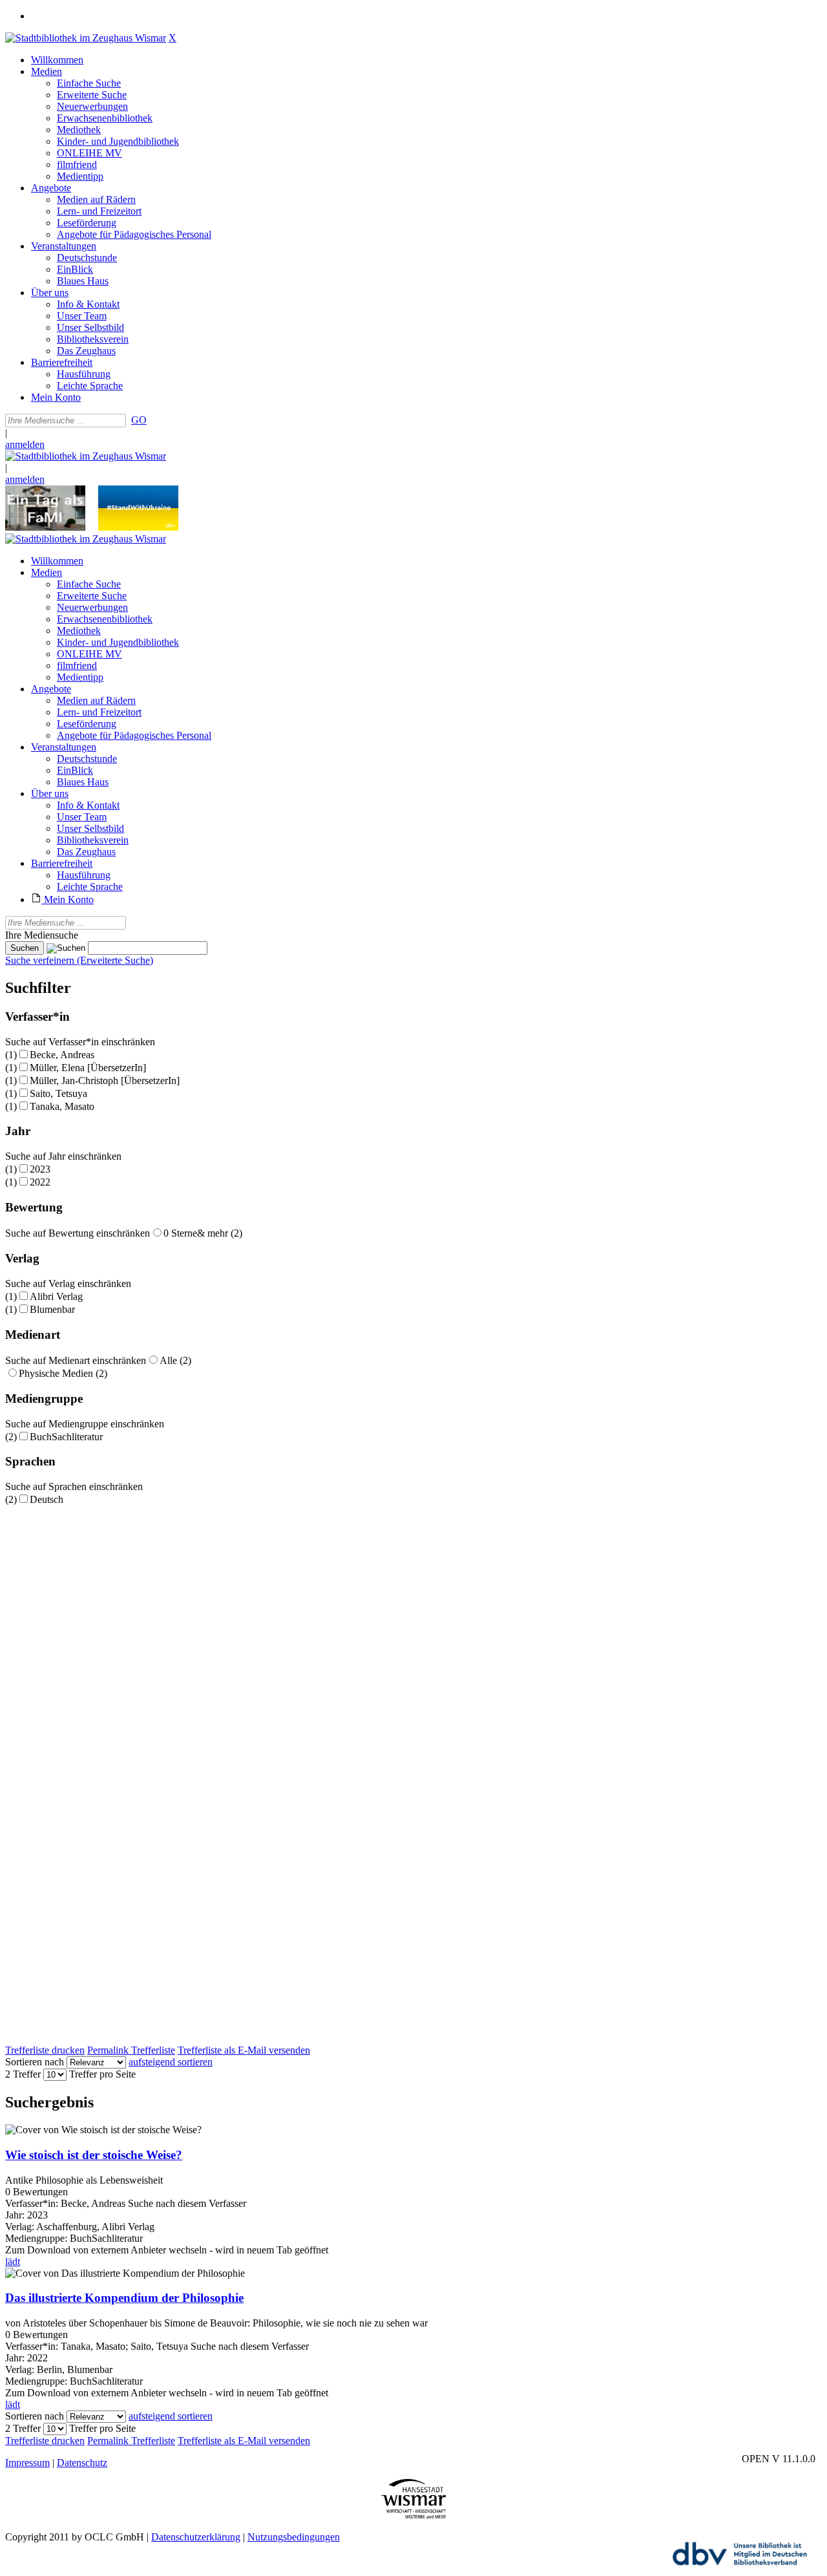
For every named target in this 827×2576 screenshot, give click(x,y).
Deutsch (47, 1499)
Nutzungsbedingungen (294, 2537)
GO (139, 420)
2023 (40, 1169)
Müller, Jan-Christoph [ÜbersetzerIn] (105, 1080)
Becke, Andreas (62, 1055)
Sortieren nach (35, 2062)
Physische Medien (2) (63, 1373)
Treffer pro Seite (102, 2074)
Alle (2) (175, 1360)
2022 (40, 1182)
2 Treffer (23, 2074)
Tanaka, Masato (62, 1106)
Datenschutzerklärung (196, 2537)
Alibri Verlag (56, 1296)
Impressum (27, 2463)
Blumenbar (52, 1309)
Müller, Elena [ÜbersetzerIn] (88, 1068)
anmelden (25, 444)
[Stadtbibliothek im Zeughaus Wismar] (86, 38)
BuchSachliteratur (66, 1437)
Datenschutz (82, 2463)
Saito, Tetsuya (58, 1093)
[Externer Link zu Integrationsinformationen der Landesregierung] (138, 527)
